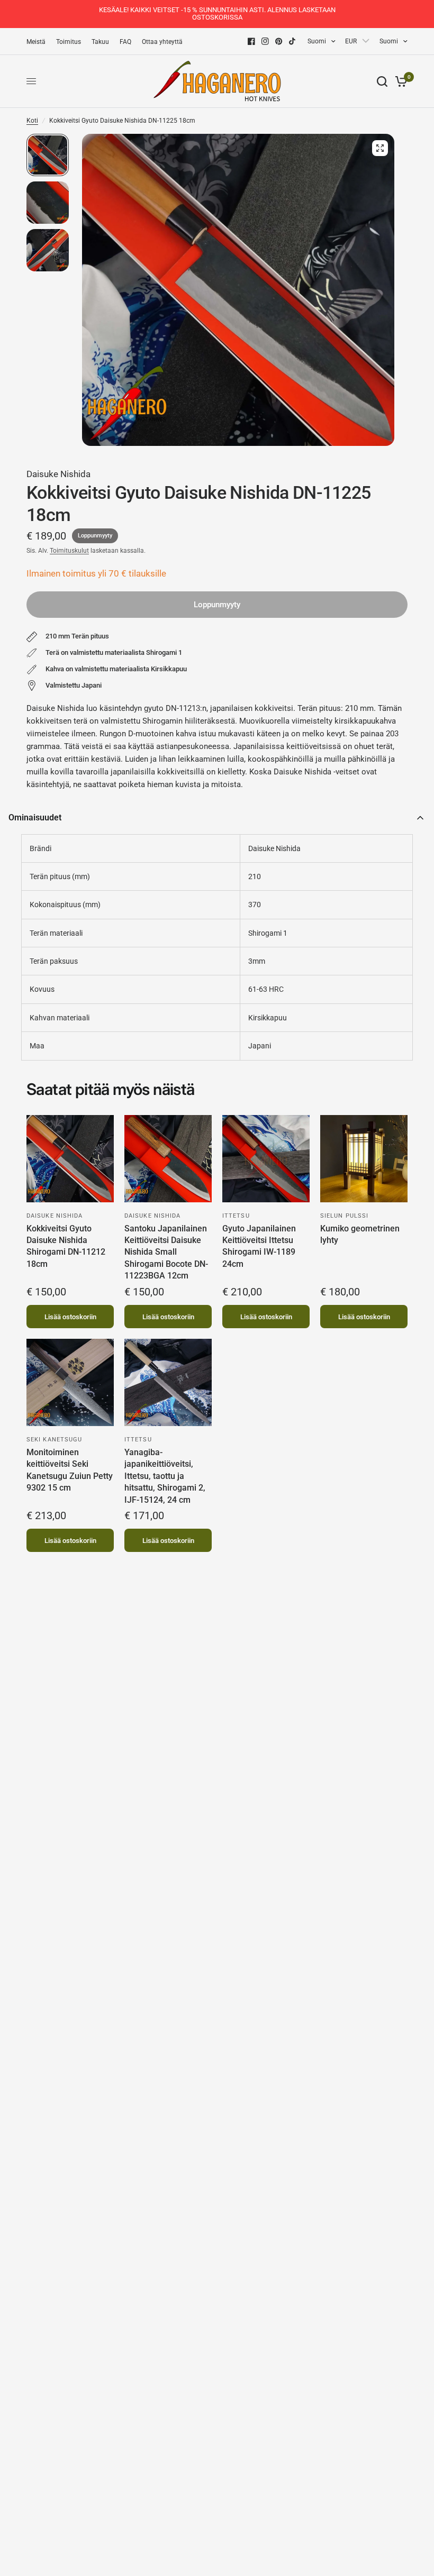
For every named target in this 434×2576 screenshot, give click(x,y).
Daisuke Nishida (58, 474)
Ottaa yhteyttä (162, 42)
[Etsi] (382, 81)
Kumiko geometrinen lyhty (360, 1234)
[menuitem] (39, 42)
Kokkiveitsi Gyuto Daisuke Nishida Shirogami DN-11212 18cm (66, 1246)
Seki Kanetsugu (54, 1440)
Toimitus (69, 42)
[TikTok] (293, 41)
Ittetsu (236, 1216)
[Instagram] (265, 41)
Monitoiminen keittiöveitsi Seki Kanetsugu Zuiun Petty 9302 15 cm (70, 1470)
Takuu (100, 42)
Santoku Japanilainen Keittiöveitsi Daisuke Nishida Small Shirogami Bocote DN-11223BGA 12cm (166, 1252)
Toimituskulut (69, 551)
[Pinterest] (279, 41)
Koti (32, 121)
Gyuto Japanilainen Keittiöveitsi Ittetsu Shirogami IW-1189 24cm (259, 1246)
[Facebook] (251, 41)
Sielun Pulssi (344, 1216)
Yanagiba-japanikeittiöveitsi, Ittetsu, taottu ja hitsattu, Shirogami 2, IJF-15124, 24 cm (165, 1476)
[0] (399, 81)
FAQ (125, 42)
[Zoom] (380, 148)
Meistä (36, 42)
